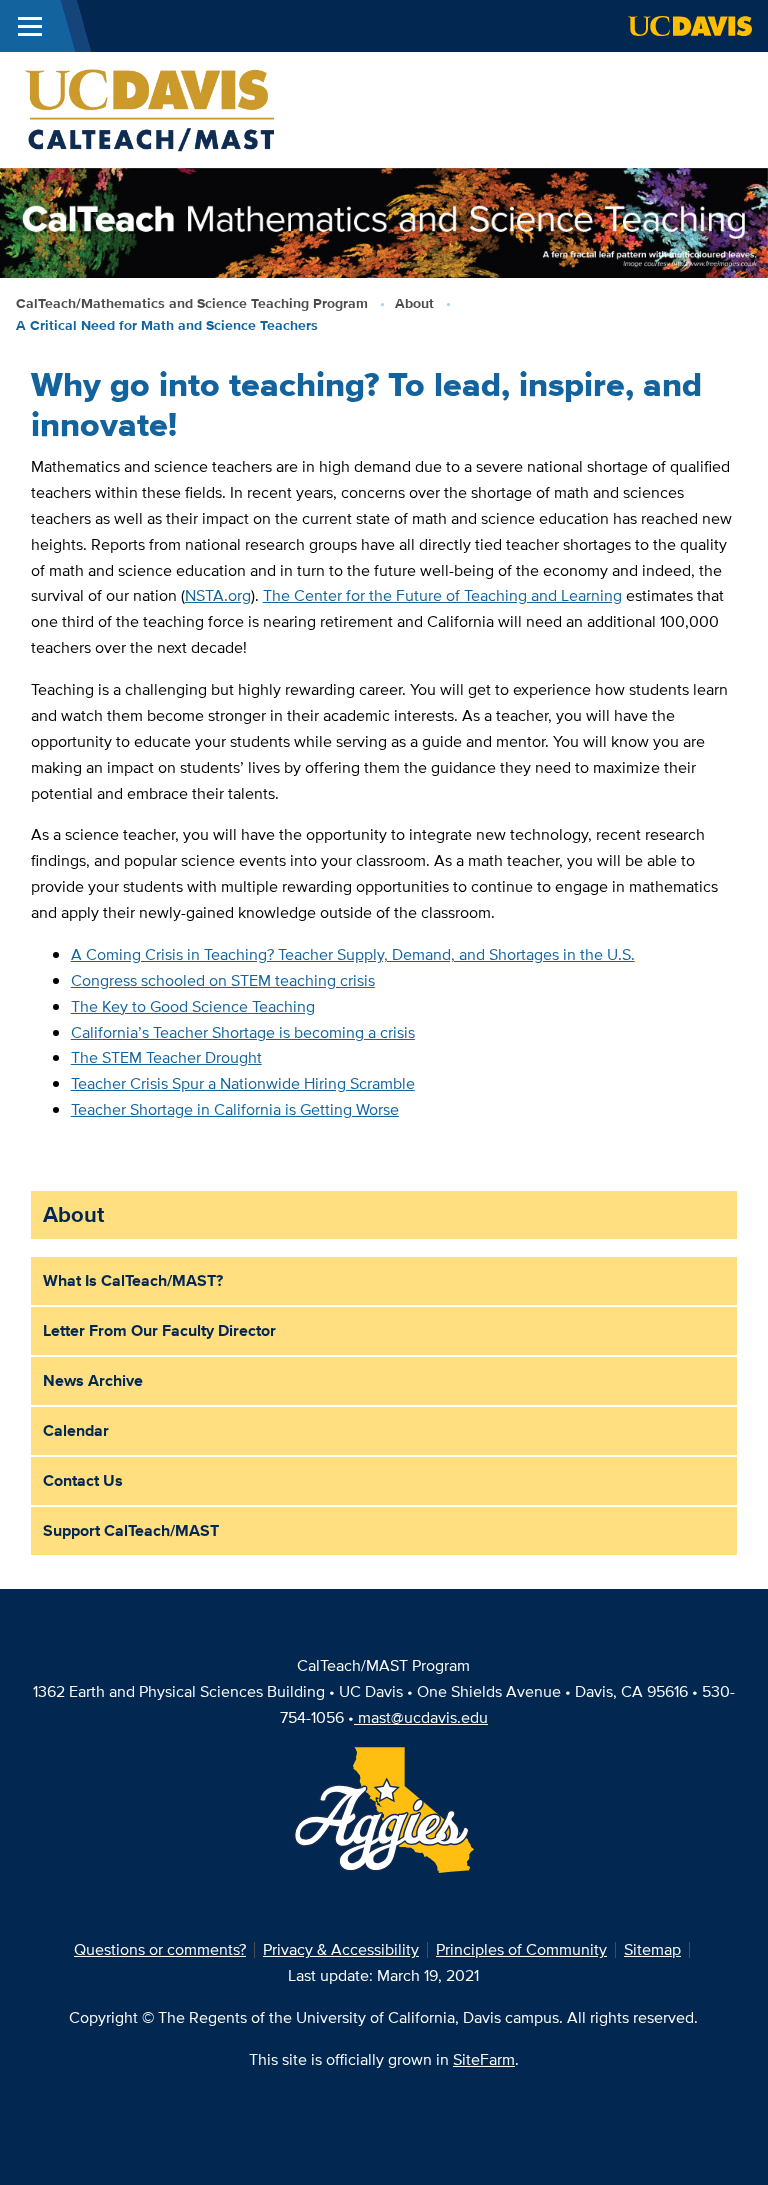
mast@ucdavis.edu (423, 1717)
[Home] (151, 108)
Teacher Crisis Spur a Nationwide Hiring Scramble (243, 1083)
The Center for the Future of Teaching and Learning (442, 595)
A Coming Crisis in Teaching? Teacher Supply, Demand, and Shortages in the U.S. (353, 954)
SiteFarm (484, 2059)
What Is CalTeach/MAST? (133, 1280)
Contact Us (83, 1480)
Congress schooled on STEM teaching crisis (223, 980)
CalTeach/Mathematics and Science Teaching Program (192, 303)
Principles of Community (521, 1949)
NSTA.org (218, 595)
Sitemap (652, 1949)
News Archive (93, 1380)
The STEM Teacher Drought (166, 1057)
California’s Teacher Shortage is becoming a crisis (243, 1032)
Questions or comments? (160, 1949)
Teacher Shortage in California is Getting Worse (235, 1109)
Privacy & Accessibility (341, 1949)
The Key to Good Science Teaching (193, 1006)
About (414, 303)
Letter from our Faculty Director (159, 1330)
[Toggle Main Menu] (30, 26)
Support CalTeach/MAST (131, 1530)
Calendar (76, 1430)
